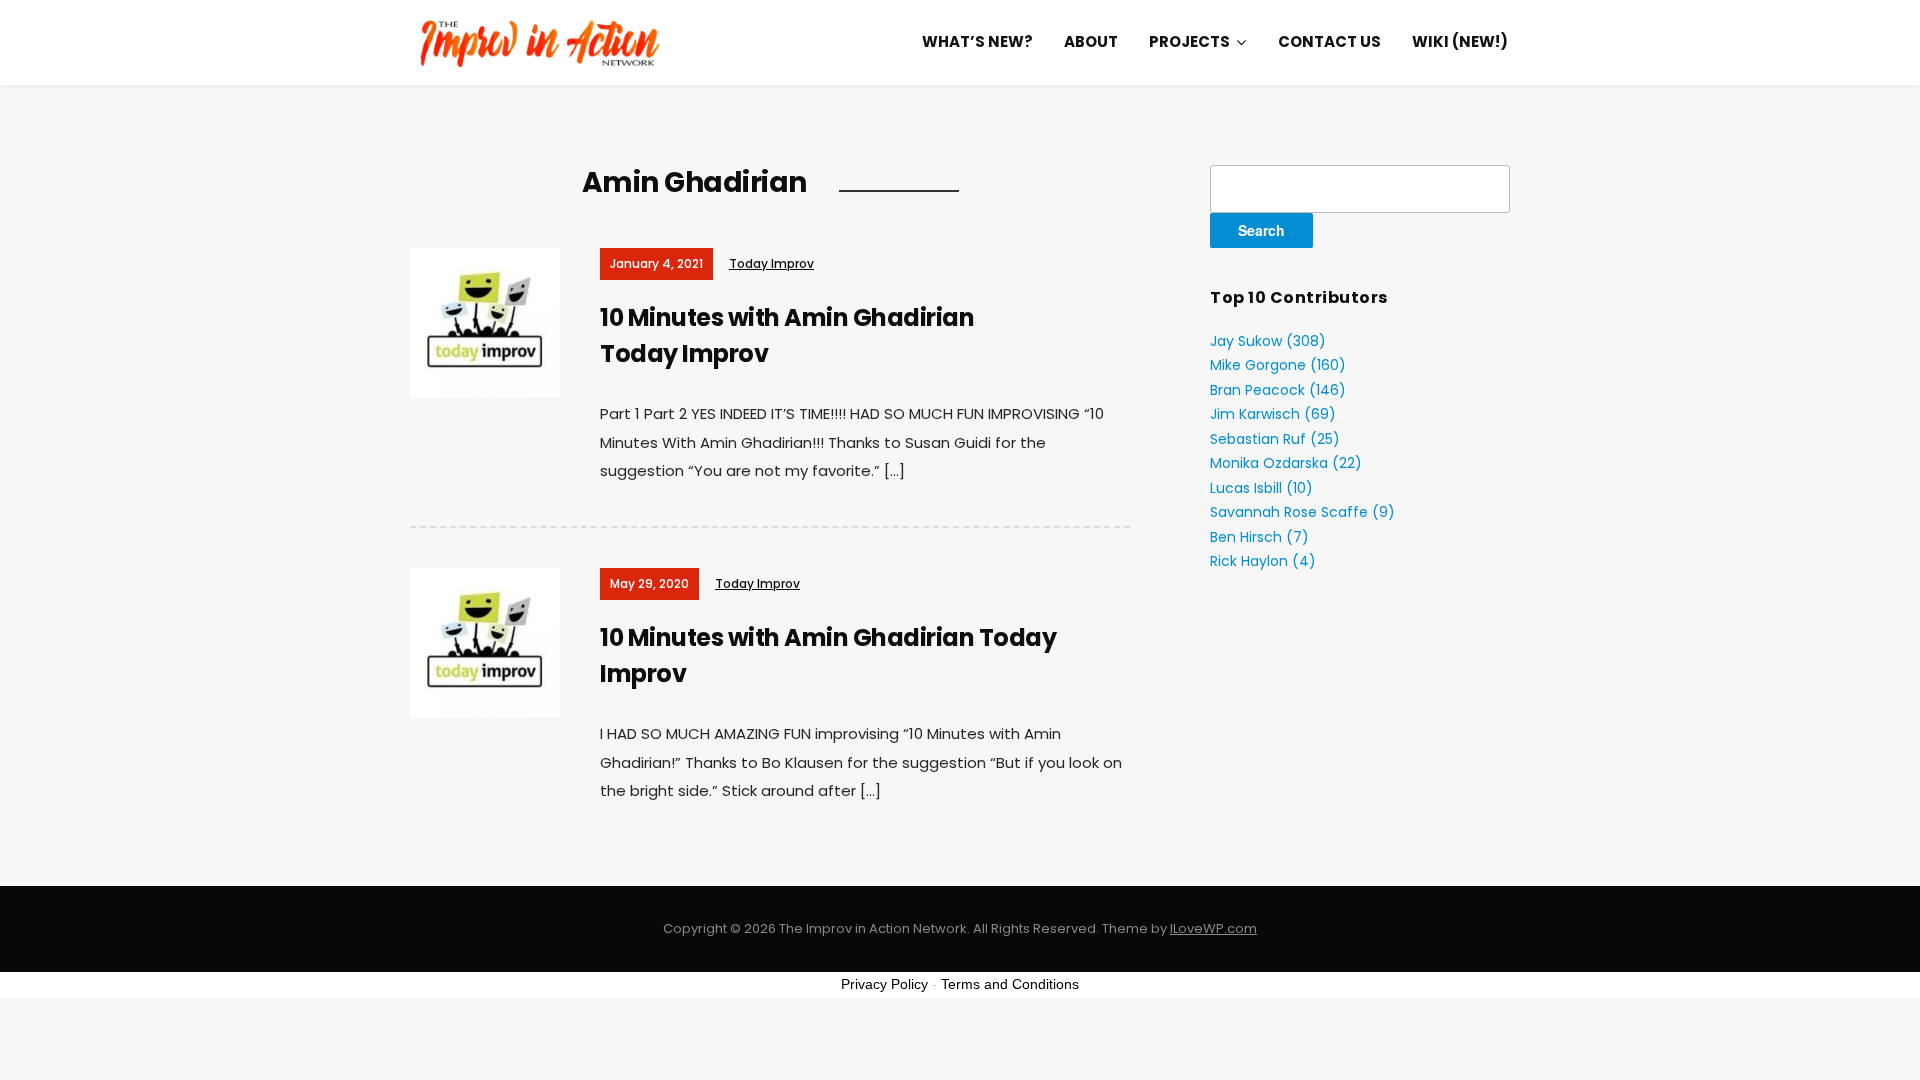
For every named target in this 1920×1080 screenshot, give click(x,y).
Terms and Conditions (1010, 984)
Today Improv (771, 263)
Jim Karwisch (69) (1273, 414)
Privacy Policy (884, 984)
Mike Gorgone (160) (1278, 365)
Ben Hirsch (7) (1259, 537)
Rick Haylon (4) (1263, 561)
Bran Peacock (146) (1278, 390)
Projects (1189, 41)
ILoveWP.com (1213, 928)
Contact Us (1329, 41)
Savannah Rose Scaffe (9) (1302, 512)
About (1091, 41)
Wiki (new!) (1460, 41)
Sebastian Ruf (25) (1275, 439)
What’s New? (977, 41)
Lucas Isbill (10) (1261, 488)
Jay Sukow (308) (1268, 341)
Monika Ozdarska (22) (1286, 463)
